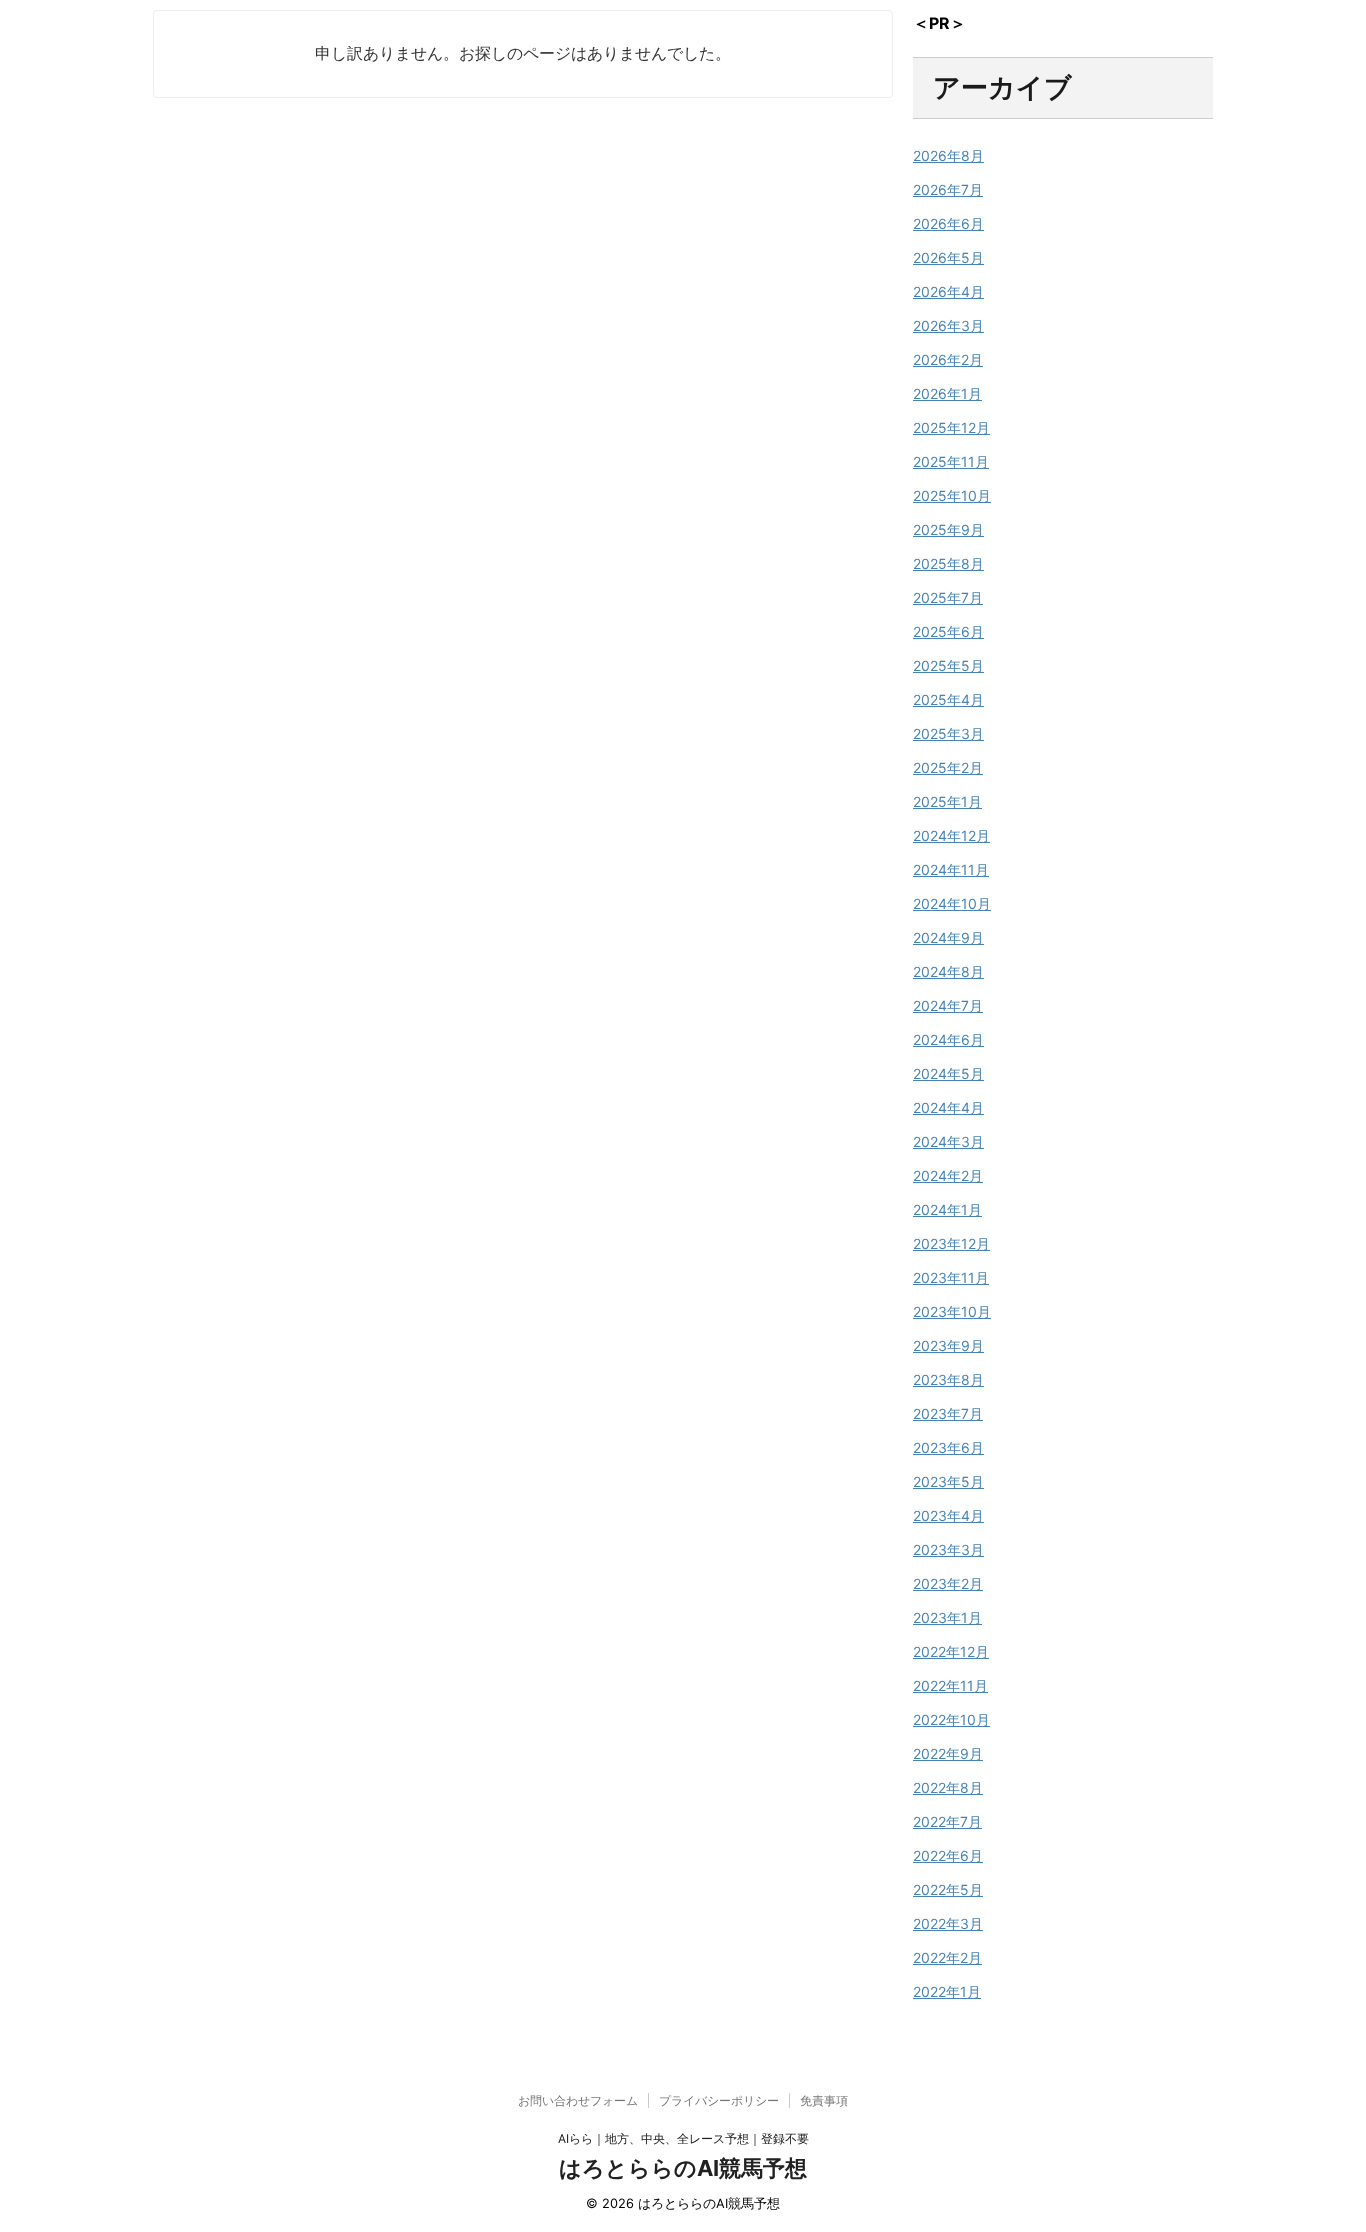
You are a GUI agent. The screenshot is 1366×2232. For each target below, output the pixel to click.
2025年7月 (948, 597)
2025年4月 (948, 699)
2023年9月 (948, 1345)
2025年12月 (951, 427)
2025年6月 (948, 631)
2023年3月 (948, 1549)
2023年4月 (948, 1515)
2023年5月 (948, 1481)
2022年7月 (947, 1821)
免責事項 (824, 2100)
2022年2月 (947, 1957)
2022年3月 (948, 1923)
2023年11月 (951, 1277)
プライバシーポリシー (719, 2100)
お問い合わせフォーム (578, 2100)
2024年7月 (948, 1005)
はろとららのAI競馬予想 (683, 2168)
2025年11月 (951, 461)
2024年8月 (948, 971)
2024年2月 (948, 1175)
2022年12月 (951, 1651)
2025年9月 (948, 529)
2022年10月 (951, 1719)
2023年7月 (948, 1413)
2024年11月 (951, 869)
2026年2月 (948, 359)
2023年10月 (952, 1311)
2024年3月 (948, 1141)
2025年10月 (952, 495)
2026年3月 (948, 325)
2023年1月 (947, 1617)
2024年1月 (947, 1209)
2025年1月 (947, 801)
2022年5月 (948, 1889)
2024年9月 (948, 937)
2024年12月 (951, 835)
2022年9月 (948, 1753)
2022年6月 (948, 1855)
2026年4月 (948, 291)
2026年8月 (948, 155)
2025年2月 (948, 767)
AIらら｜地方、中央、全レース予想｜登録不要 (683, 2138)
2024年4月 (948, 1107)
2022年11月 (950, 1685)
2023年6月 (948, 1447)
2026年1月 (947, 393)
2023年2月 (948, 1583)
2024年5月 (948, 1073)
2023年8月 (948, 1379)
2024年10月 (952, 903)
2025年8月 (948, 563)
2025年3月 (948, 733)
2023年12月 (951, 1243)
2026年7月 (948, 189)
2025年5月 (948, 665)
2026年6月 (948, 223)
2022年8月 (948, 1787)
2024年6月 (948, 1039)
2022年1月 (947, 1991)
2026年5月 (948, 257)
